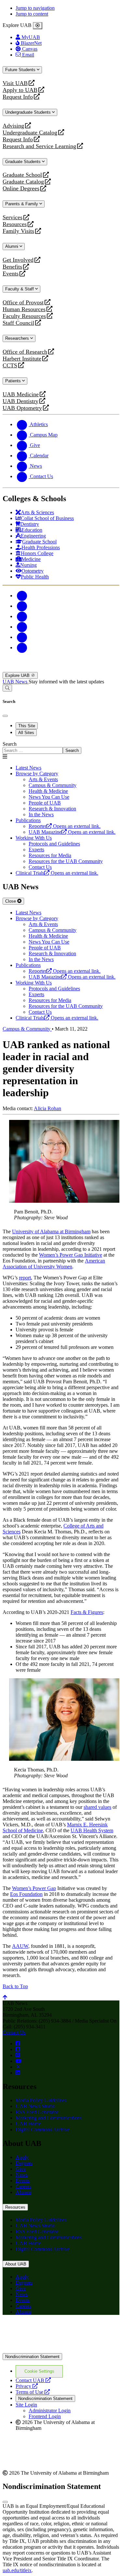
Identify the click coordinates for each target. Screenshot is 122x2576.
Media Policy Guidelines (41, 2100)
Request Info (18, 97)
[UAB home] (61, 669)
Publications (28, 820)
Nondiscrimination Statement (32, 2357)
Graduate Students (24, 162)
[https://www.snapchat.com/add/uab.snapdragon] (18, 2049)
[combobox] (33, 750)
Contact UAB (33, 2380)
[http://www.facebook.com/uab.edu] (18, 2043)
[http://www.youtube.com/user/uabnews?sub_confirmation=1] (19, 2061)
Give (21, 2169)
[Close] (38, 26)
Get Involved (18, 260)
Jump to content (32, 14)
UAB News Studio (35, 2106)
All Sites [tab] (26, 733)
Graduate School (22, 175)
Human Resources (24, 309)
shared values (97, 1807)
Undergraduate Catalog (30, 133)
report (25, 1278)
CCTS (11, 366)
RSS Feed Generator (37, 2112)
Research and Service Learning (39, 146)
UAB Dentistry (20, 401)
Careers (23, 2186)
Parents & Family (22, 204)
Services (13, 217)
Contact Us (14, 2032)
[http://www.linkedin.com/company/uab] (18, 2073)
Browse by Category (37, 774)
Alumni (12, 246)
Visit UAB (15, 83)
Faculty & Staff (20, 289)
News (22, 2175)
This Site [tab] (27, 726)
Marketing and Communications (49, 2118)
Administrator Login (50, 2411)
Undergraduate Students (29, 112)
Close (11, 901)
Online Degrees (21, 189)
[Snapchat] (22, 637)
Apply (22, 2157)
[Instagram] (22, 616)
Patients (14, 381)
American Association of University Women (54, 1264)
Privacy (27, 2386)
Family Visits (18, 231)
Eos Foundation (26, 1894)
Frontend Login (45, 2416)
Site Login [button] (26, 2405)
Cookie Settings (39, 2371)
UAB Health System (92, 1830)
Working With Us (34, 838)
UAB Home (28, 2124)
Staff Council (18, 323)
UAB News (16, 682)
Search (10, 744)
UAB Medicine (21, 394)
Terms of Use (33, 2392)
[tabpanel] (61, 748)
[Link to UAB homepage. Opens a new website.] (60, 2330)
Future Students (21, 70)
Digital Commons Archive (43, 2130)
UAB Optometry (22, 408)
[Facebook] (22, 596)
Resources (15, 224)
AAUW (20, 1946)
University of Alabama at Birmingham (51, 1231)
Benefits (12, 267)
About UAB (16, 2264)
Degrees (24, 2163)
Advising (13, 126)
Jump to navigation (35, 8)
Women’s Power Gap (34, 1888)
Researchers (18, 338)
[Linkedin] (22, 647)
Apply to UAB (20, 90)
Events (11, 274)
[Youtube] (22, 627)
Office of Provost (23, 303)
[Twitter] (22, 606)
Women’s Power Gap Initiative (71, 1255)
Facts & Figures (87, 1612)
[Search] (7, 688)
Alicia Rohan (47, 1108)
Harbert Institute (22, 359)
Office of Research (25, 352)
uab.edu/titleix (17, 2570)
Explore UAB (18, 675)
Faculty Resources (24, 316)
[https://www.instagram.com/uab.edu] (18, 2055)
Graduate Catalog (23, 182)
